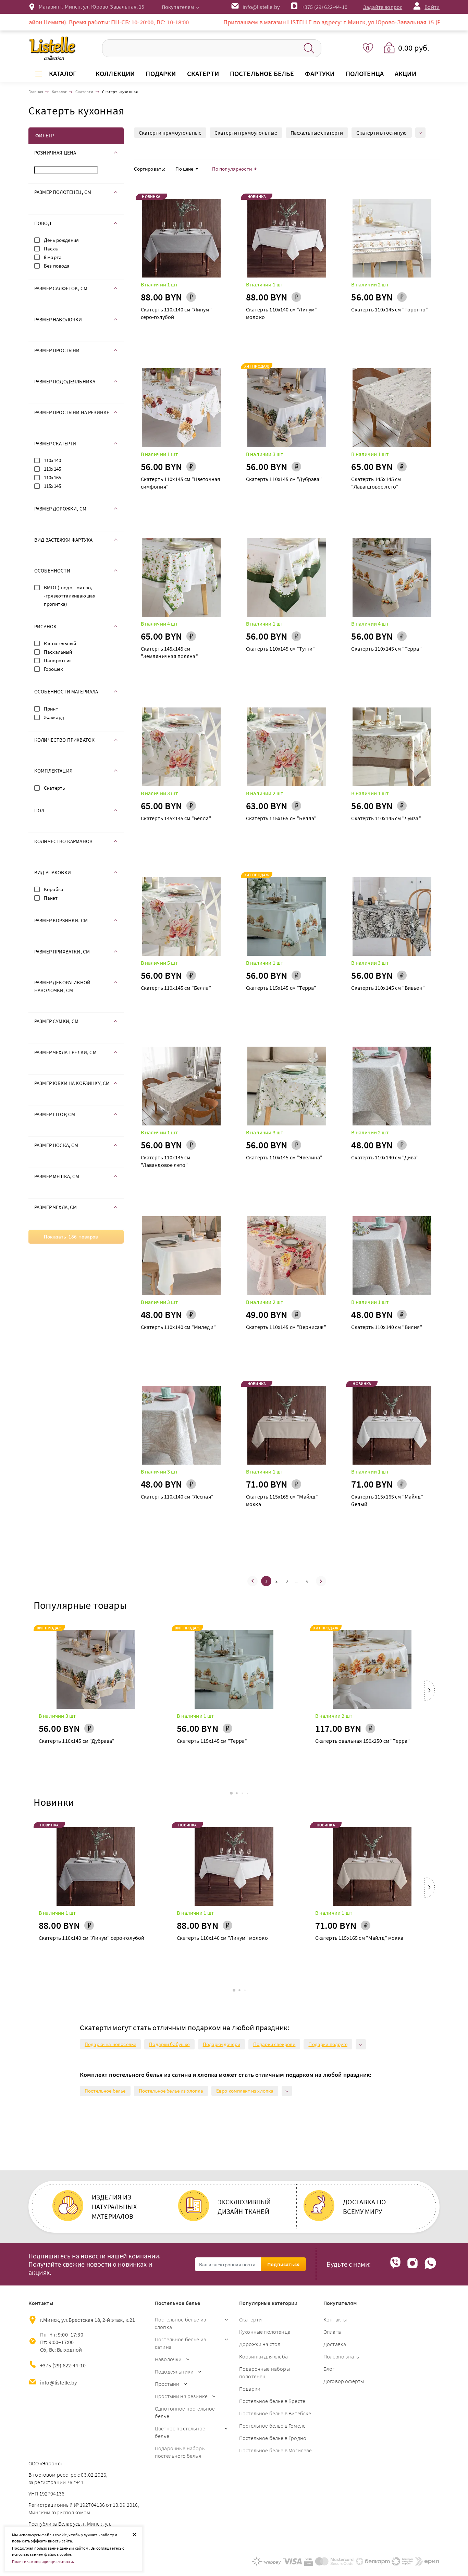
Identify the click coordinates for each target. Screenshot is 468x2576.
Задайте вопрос (383, 7)
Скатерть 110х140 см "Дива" (385, 1157)
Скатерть (54, 788)
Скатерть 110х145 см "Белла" (176, 988)
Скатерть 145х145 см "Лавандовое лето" (376, 483)
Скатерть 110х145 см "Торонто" (390, 309)
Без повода (57, 266)
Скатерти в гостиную (382, 133)
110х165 (52, 477)
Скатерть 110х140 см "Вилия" (387, 1327)
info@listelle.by (59, 2382)
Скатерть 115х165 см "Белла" (281, 818)
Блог (329, 2369)
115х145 (52, 486)
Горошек (53, 669)
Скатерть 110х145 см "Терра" (386, 649)
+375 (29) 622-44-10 (325, 7)
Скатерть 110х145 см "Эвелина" (284, 1157)
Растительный (60, 643)
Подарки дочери (221, 2044)
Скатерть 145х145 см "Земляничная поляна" (169, 652)
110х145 (52, 469)
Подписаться (283, 2264)
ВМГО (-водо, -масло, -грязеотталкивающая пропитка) (70, 596)
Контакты (335, 2319)
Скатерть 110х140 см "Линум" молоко (281, 313)
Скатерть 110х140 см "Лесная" (177, 1496)
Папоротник (58, 660)
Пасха (51, 249)
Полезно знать (341, 2356)
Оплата (332, 2332)
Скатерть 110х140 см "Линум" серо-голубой (176, 313)
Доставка (335, 2344)
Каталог (63, 73)
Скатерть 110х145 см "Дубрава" (284, 479)
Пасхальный (58, 652)
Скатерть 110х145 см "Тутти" (280, 649)
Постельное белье (105, 2091)
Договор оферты (344, 2381)
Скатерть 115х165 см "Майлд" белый (387, 1500)
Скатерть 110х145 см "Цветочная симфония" (181, 483)
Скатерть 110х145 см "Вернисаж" (286, 1327)
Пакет (51, 898)
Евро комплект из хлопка (245, 2091)
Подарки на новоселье (110, 2044)
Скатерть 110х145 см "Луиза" (386, 818)
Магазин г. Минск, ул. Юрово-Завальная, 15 (92, 7)
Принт (51, 709)
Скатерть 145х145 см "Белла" (176, 818)
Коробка (54, 889)
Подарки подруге (328, 2044)
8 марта (53, 257)
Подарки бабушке (169, 2044)
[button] (429, 1692)
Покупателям (178, 7)
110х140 (52, 460)
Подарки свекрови (274, 2044)
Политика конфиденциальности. (43, 2561)
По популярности (232, 169)
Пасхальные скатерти (317, 133)
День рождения (61, 240)
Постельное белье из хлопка (171, 2091)
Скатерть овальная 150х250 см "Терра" (363, 1741)
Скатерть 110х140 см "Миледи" (178, 1327)
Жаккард (54, 717)
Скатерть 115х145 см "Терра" (281, 988)
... (297, 1581)
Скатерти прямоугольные (170, 133)
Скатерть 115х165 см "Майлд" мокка (282, 1500)
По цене (184, 169)
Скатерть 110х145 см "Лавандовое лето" (166, 1161)
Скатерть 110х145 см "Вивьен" (388, 988)
